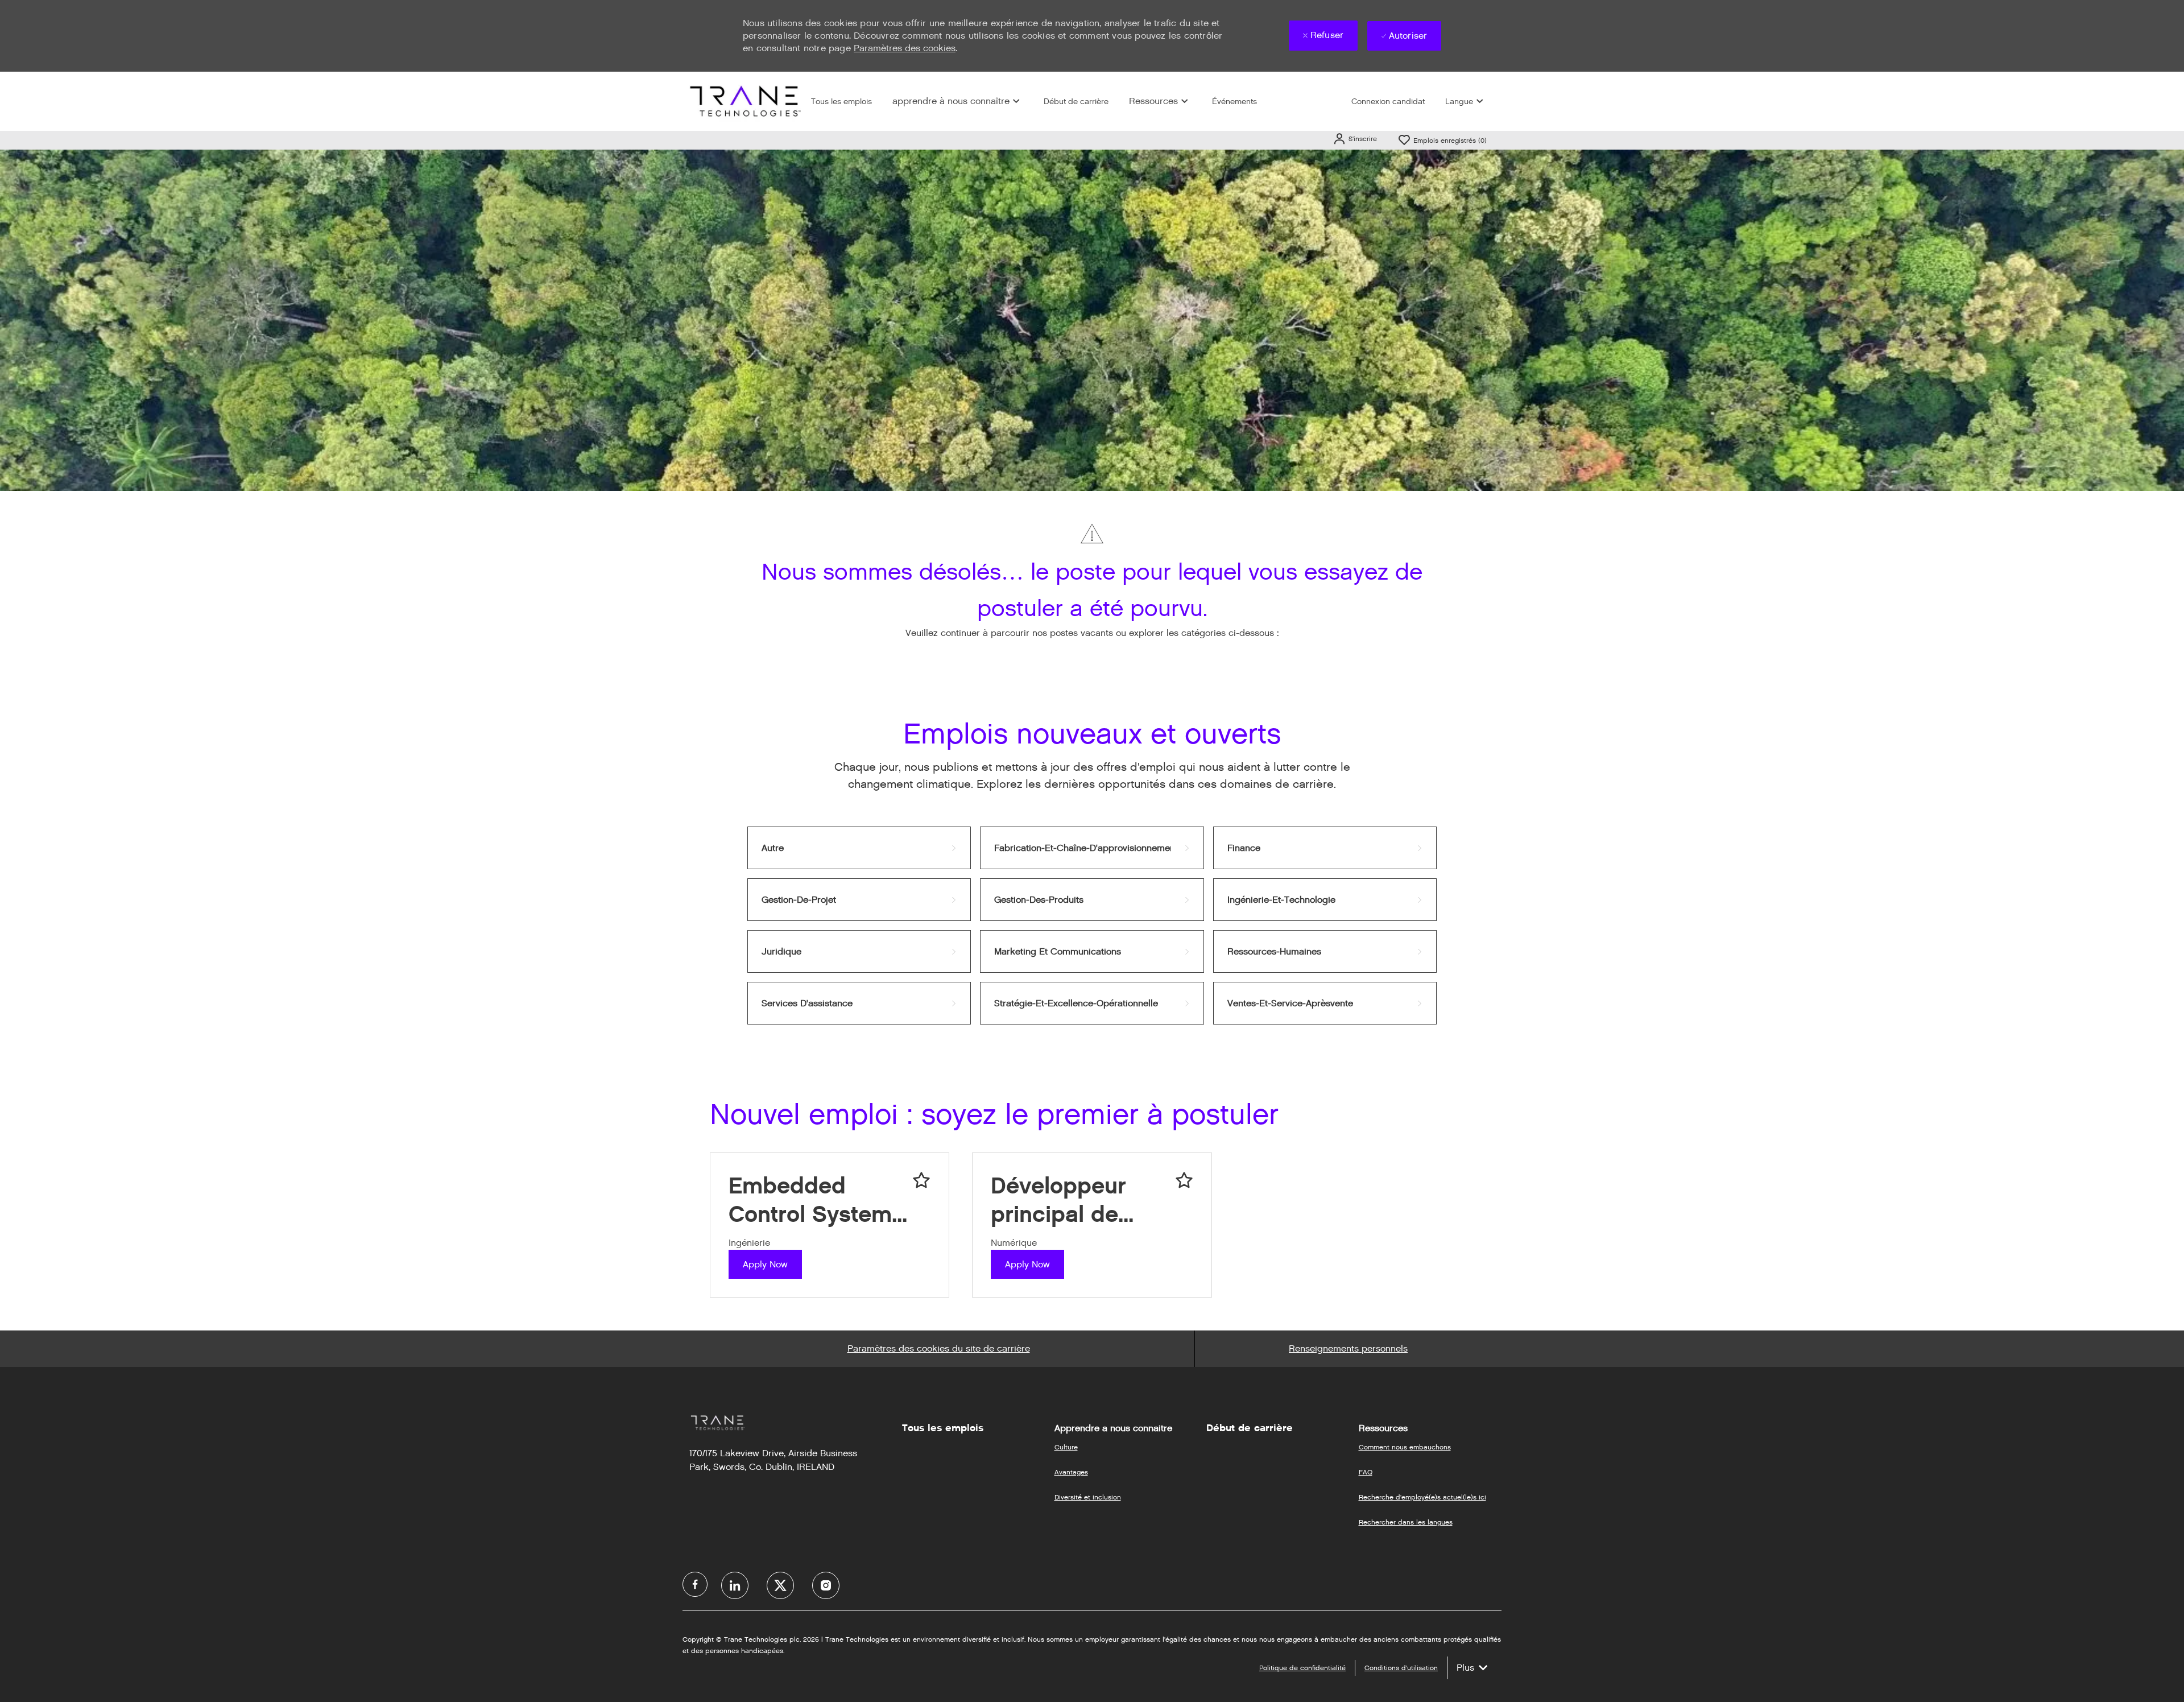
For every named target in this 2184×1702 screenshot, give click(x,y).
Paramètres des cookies (905, 48)
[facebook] (695, 1584)
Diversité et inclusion (1088, 1497)
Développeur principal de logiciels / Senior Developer (1079, 1200)
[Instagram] (826, 1585)
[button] (1355, 139)
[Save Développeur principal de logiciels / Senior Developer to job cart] (1184, 1180)
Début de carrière (1076, 102)
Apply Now (765, 1264)
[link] (859, 848)
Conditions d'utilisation (1401, 1668)
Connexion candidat (1388, 102)
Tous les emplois (841, 102)
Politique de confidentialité (1302, 1668)
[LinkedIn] (735, 1585)
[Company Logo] (744, 101)
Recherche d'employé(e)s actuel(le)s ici (1422, 1497)
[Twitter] (780, 1585)
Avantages (1071, 1472)
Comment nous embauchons (1405, 1447)
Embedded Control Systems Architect (816, 1200)
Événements (1234, 102)
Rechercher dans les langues (1406, 1522)
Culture (1066, 1447)
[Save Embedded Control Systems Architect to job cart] (921, 1180)
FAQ (1366, 1472)
